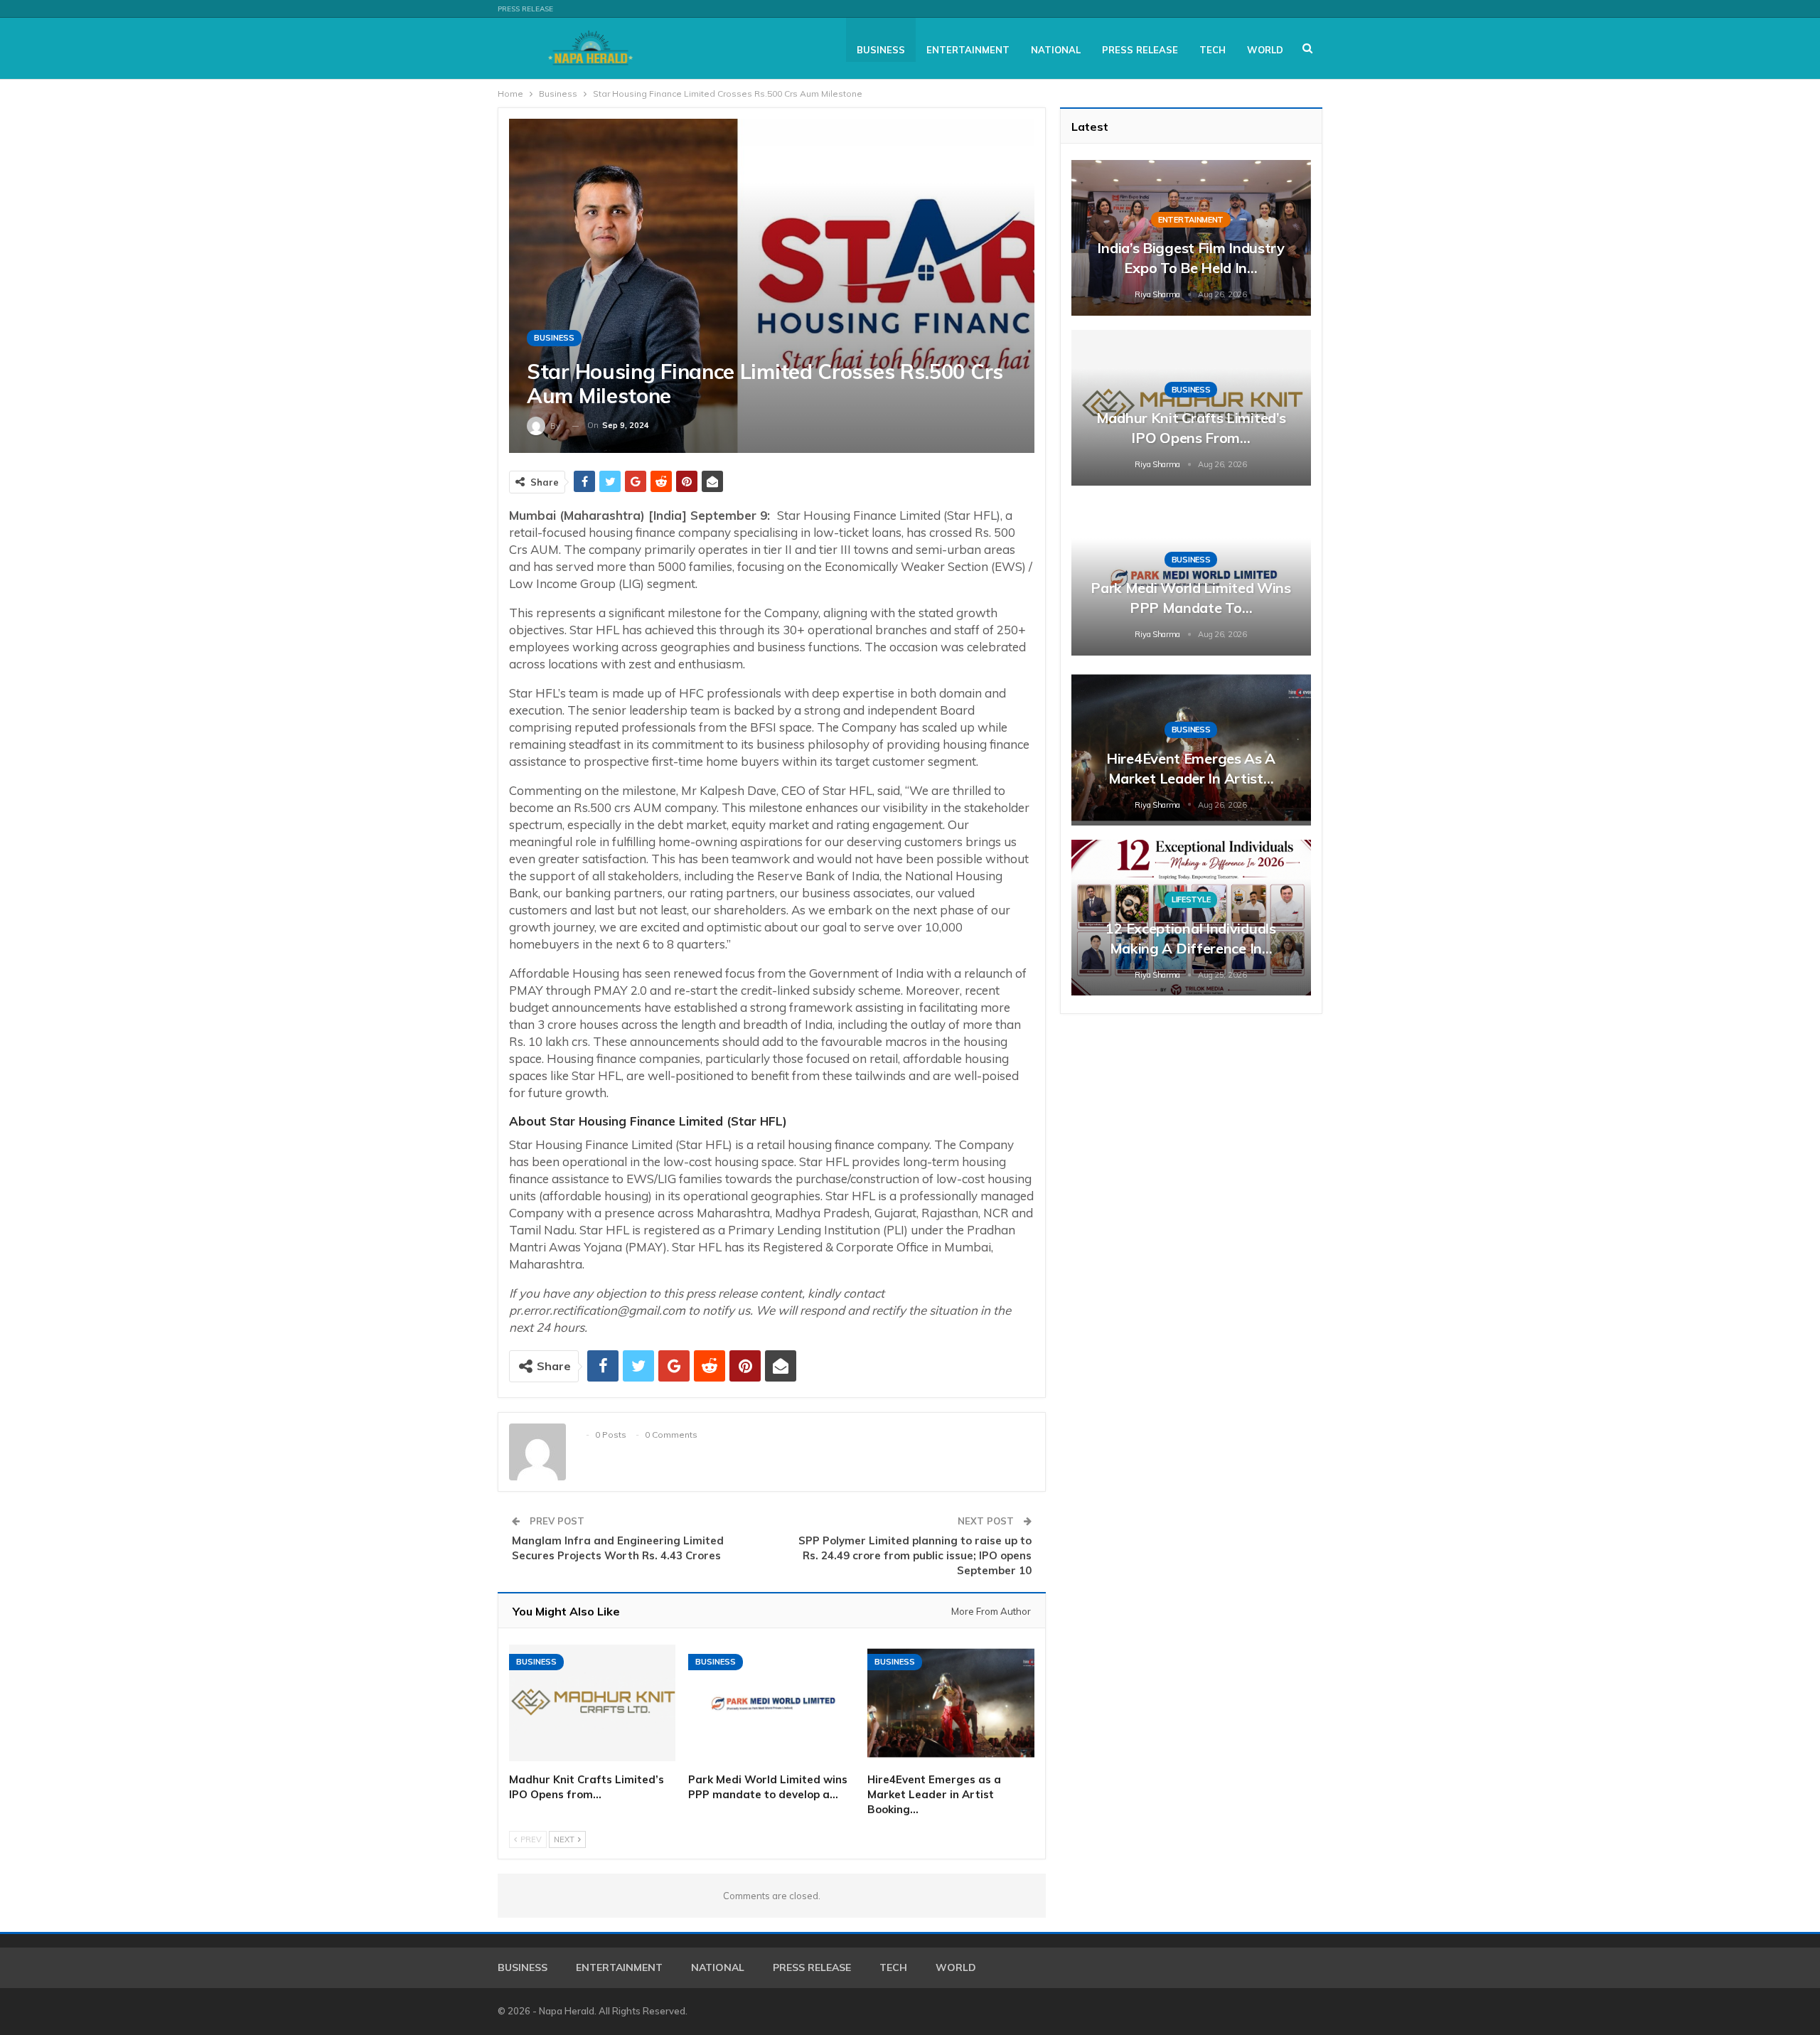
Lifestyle (1191, 899)
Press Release (525, 9)
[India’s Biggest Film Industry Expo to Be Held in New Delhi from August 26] (1191, 238)
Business (881, 50)
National (1056, 50)
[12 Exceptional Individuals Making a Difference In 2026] (1191, 918)
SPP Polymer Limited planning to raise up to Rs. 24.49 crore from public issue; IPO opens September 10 (915, 1555)
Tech (1213, 50)
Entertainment (968, 50)
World (1265, 50)
